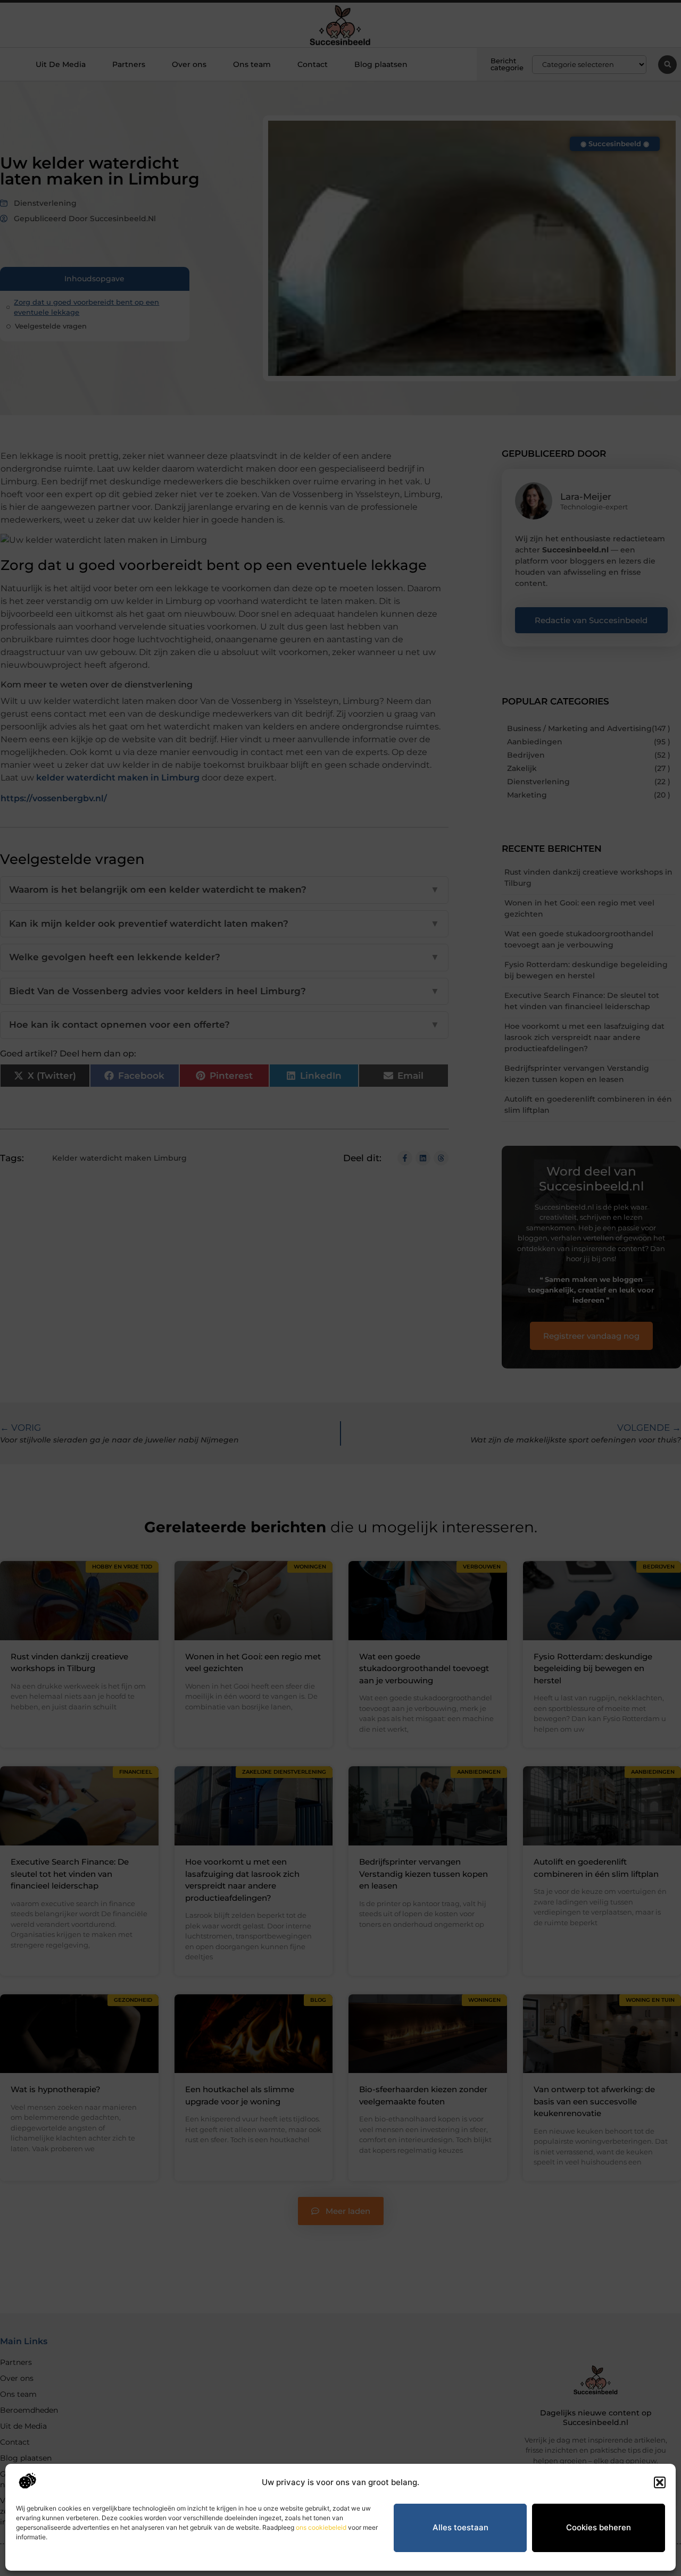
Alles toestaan (460, 2527)
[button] (660, 2482)
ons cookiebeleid (321, 2527)
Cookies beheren (599, 2527)
